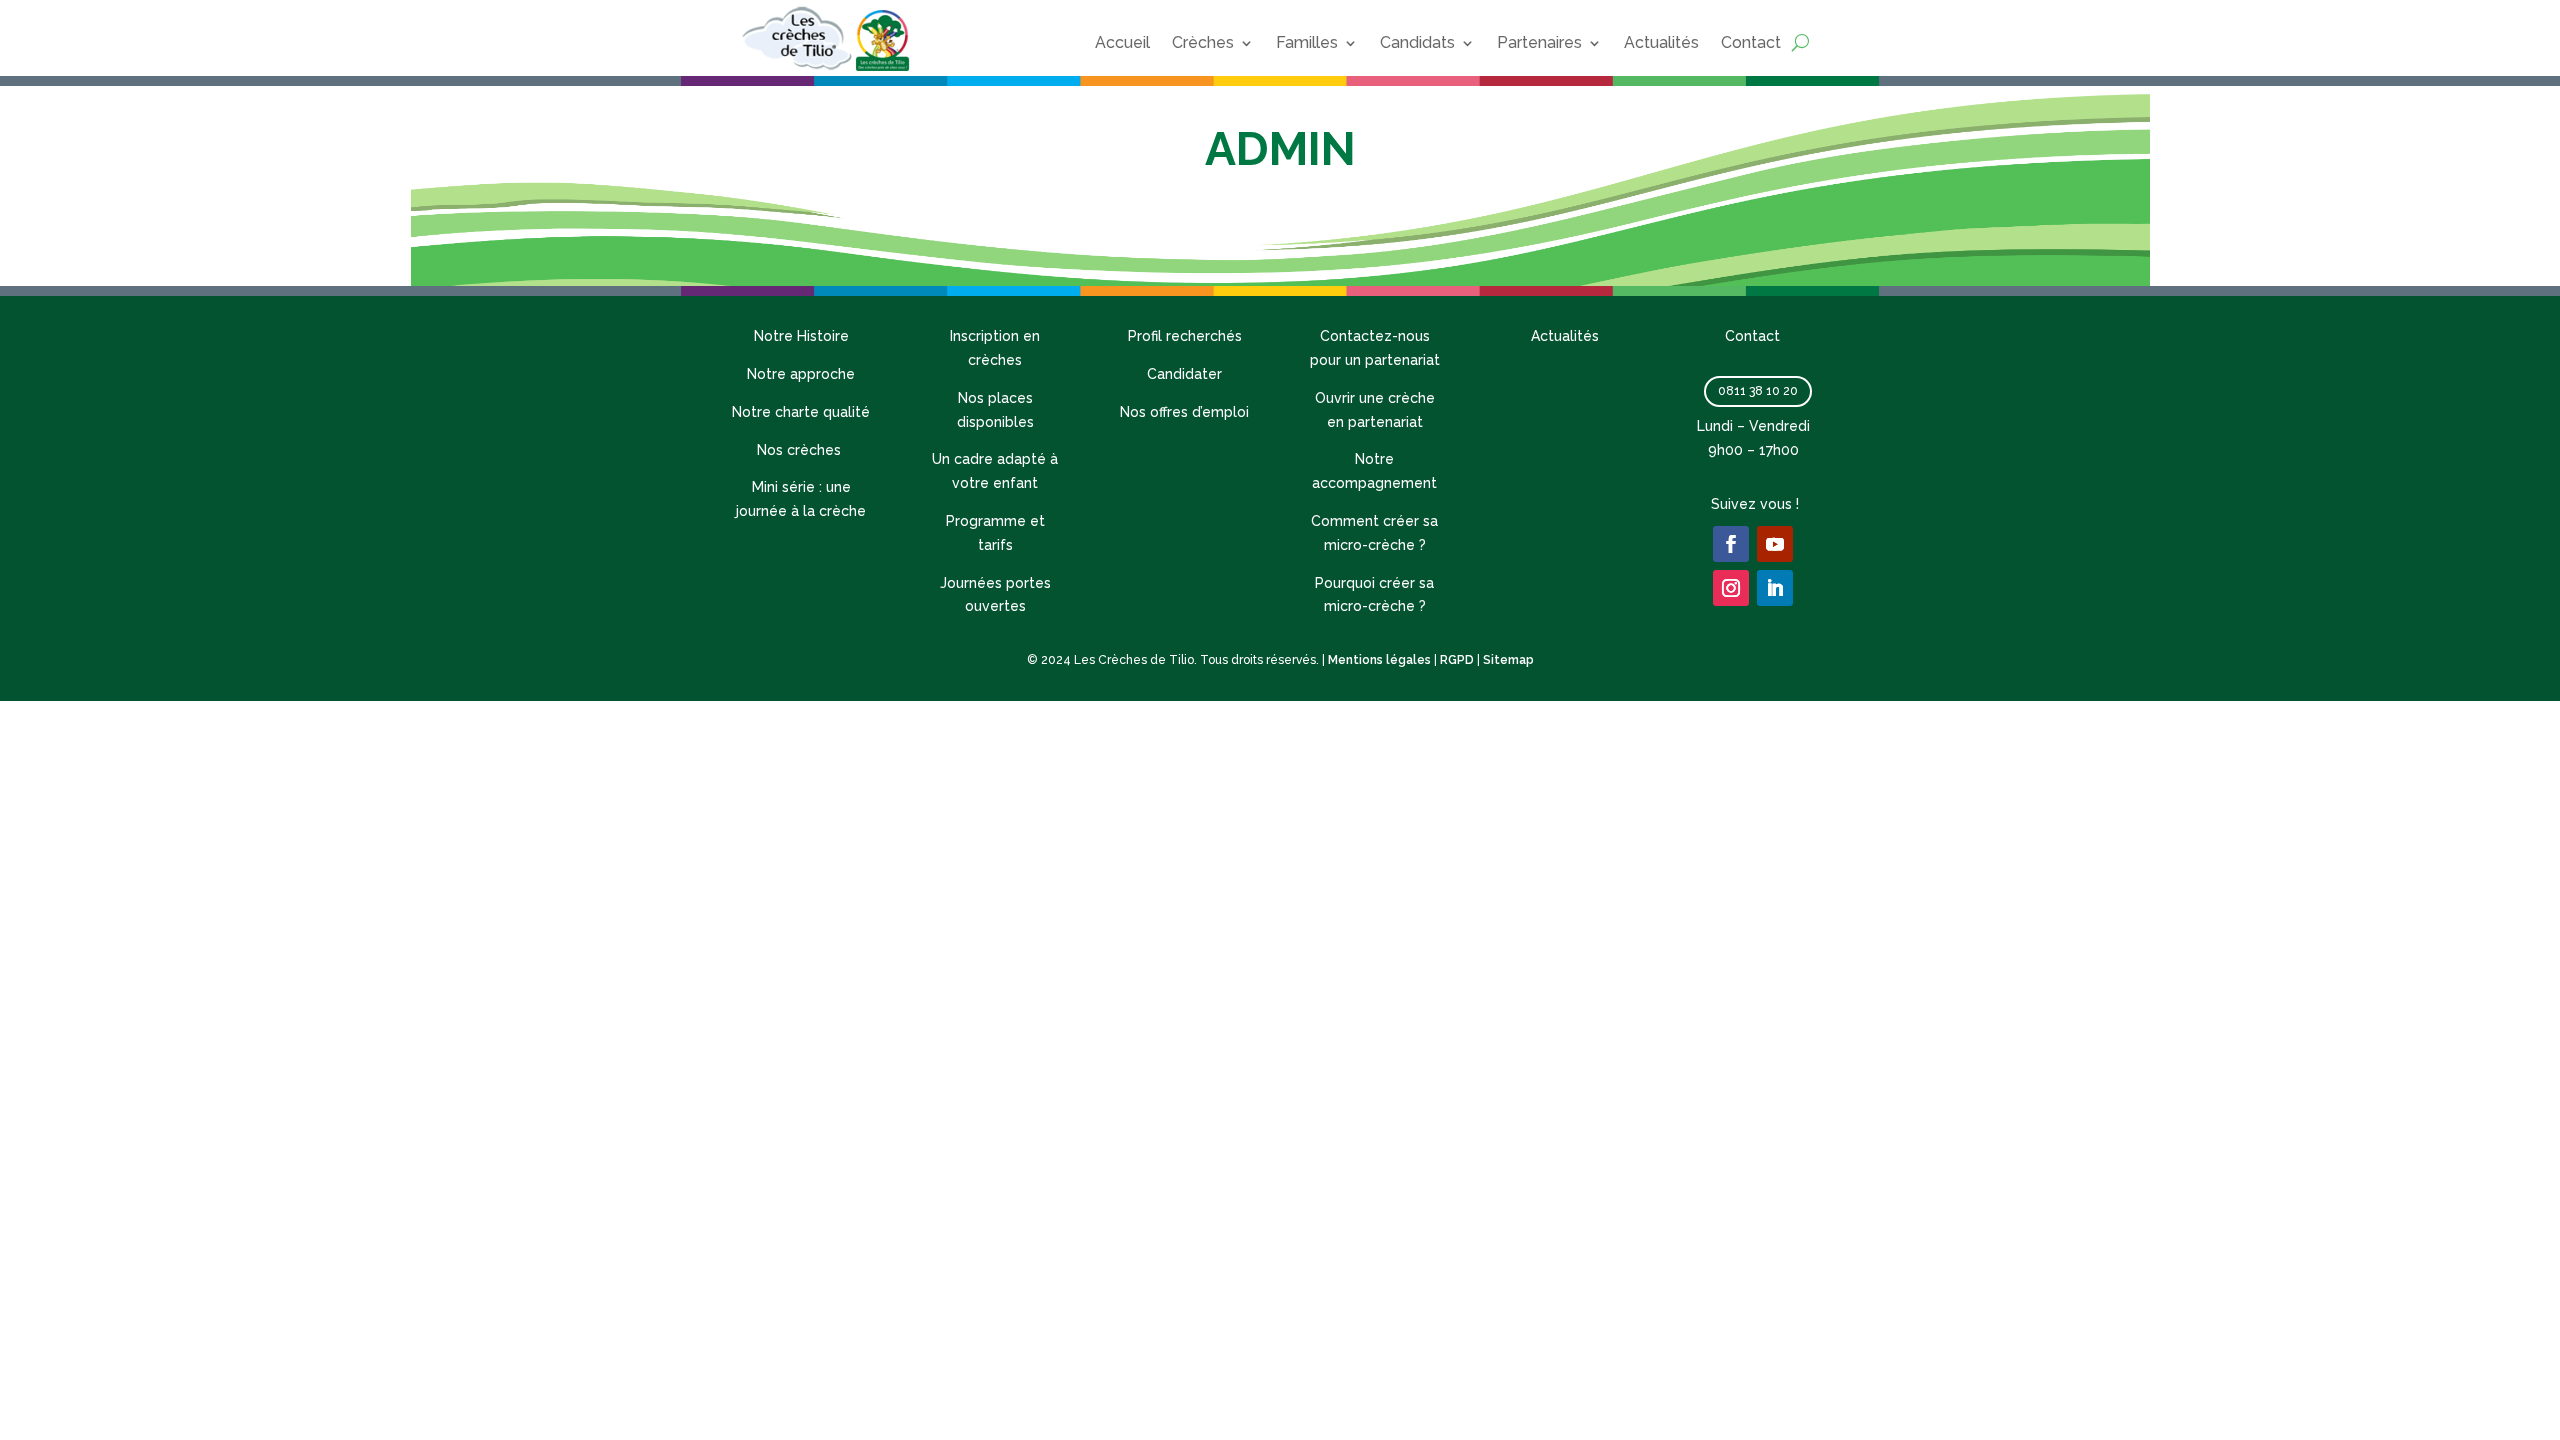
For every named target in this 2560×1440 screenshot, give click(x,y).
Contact (1751, 42)
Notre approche (801, 374)
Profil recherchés (1185, 336)
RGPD (1457, 660)
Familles (1307, 42)
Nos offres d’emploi (1184, 412)
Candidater (1184, 374)
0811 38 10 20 (1758, 391)
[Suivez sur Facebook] (1731, 544)
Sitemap (1508, 660)
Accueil (1122, 42)
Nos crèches (801, 450)
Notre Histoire (801, 336)
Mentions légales (1379, 660)
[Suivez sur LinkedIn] (1775, 588)
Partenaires (1539, 42)
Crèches (1203, 42)
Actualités (1661, 42)
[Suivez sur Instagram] (1731, 588)
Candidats (1417, 42)
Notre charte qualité (801, 412)
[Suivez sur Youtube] (1775, 544)
